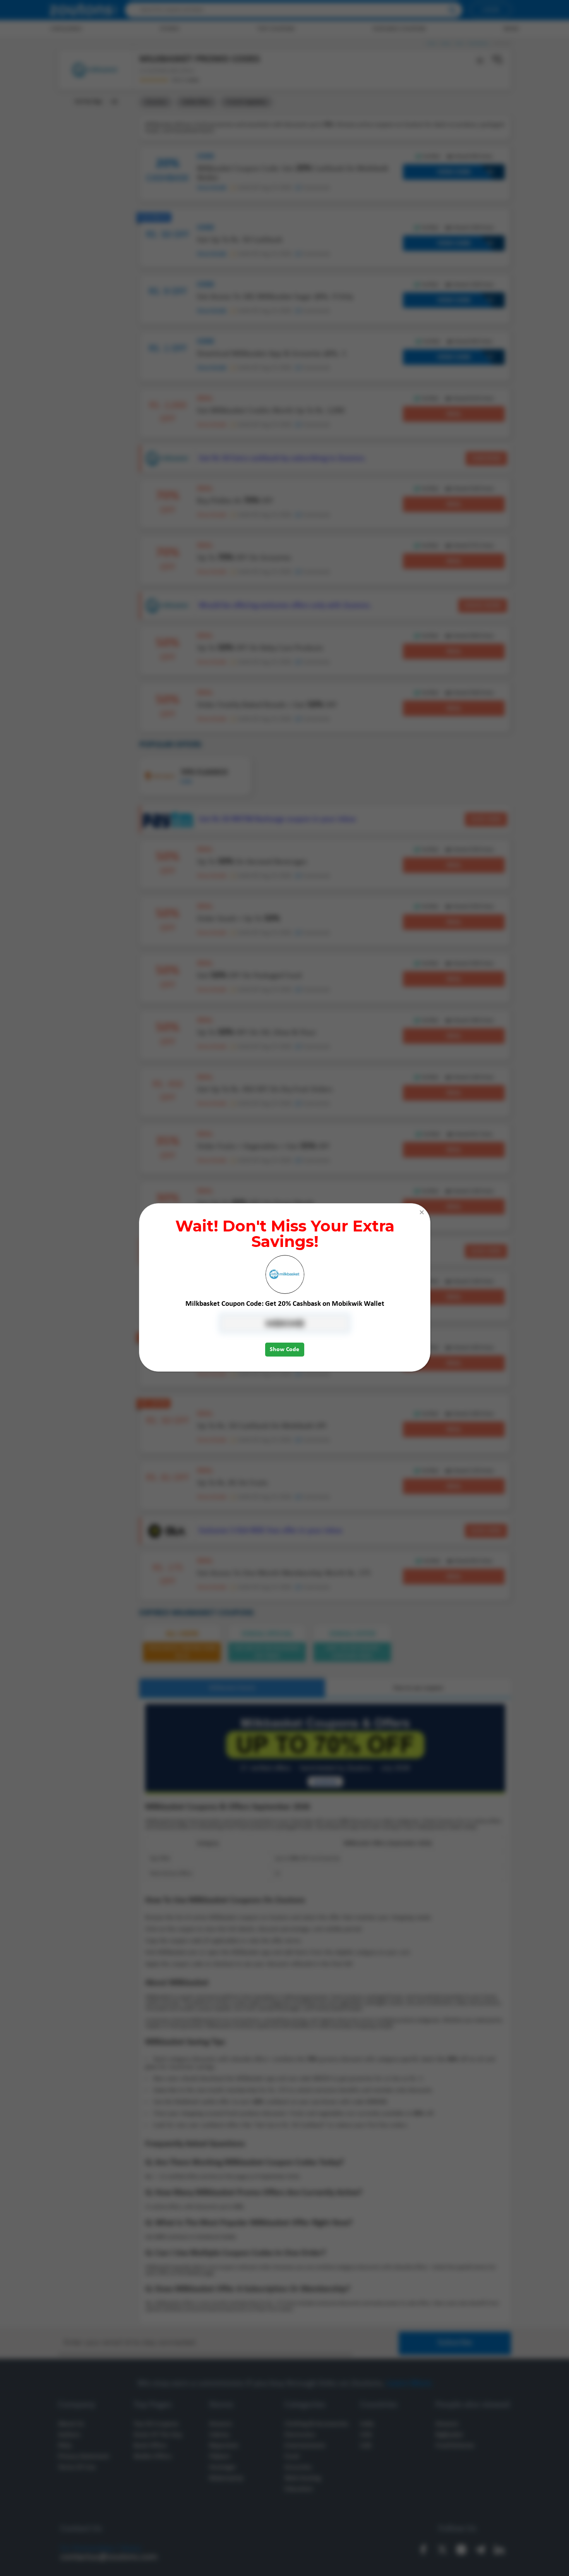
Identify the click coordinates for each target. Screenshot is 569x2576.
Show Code (284, 1350)
